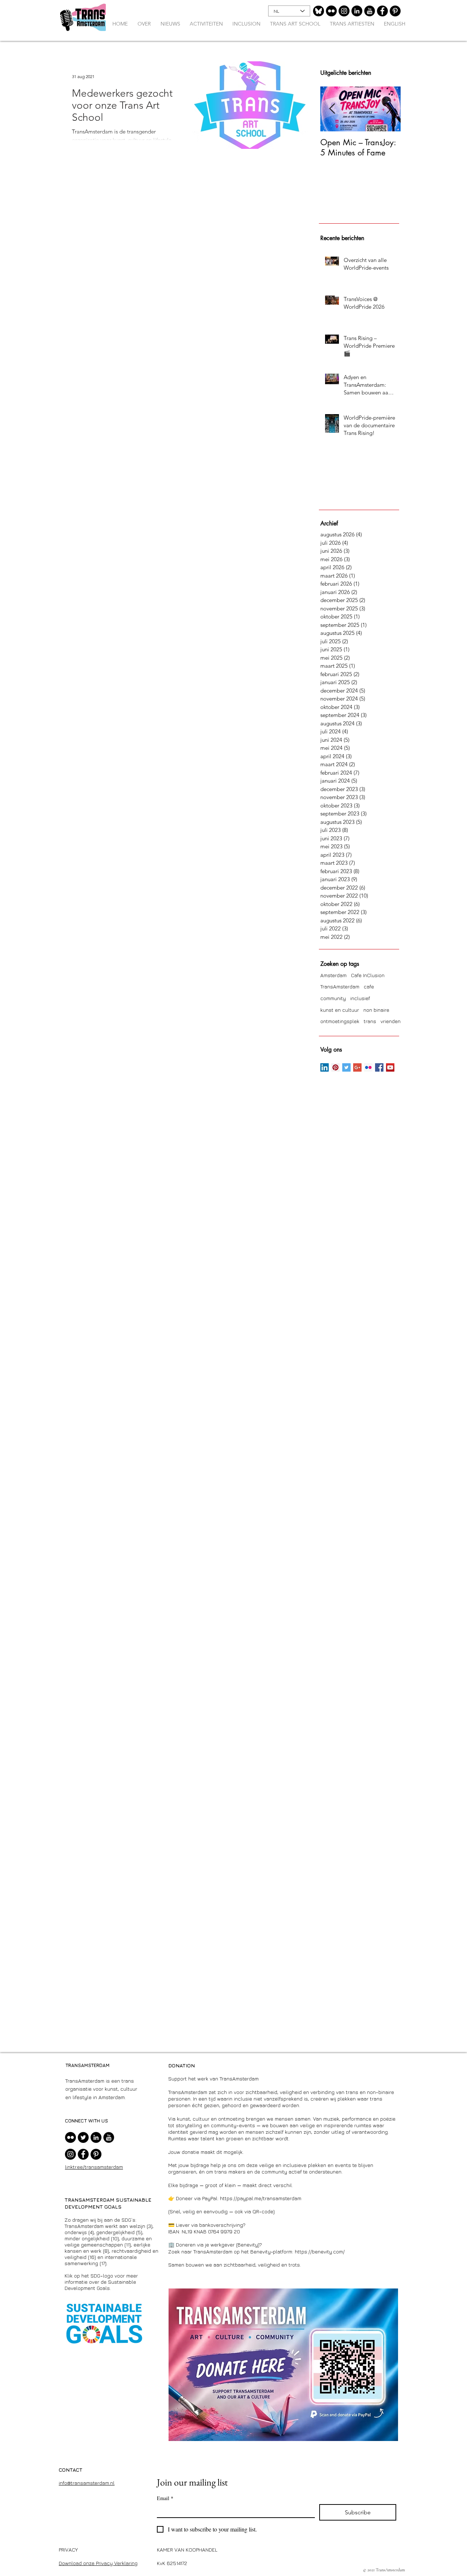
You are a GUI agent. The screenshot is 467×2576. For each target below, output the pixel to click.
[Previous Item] (332, 109)
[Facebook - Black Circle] (382, 11)
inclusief (360, 998)
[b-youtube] (370, 11)
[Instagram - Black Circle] (344, 11)
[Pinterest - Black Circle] (395, 11)
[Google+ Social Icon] (357, 1067)
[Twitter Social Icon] (346, 1067)
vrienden (391, 1021)
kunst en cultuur (340, 1010)
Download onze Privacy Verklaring (98, 2563)
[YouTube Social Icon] (390, 1067)
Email (165, 2498)
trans (370, 1021)
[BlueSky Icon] (319, 11)
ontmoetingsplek (340, 1021)
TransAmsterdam (340, 986)
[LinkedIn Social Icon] (325, 1067)
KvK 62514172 (172, 2563)
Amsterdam (333, 975)
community (333, 998)
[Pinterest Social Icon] (335, 1067)
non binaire (376, 1010)
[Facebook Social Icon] (379, 1067)
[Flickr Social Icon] (368, 1067)
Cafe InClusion (368, 975)
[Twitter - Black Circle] (83, 2137)
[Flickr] (331, 11)
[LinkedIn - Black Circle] (357, 11)
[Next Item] (389, 109)
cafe (369, 986)
